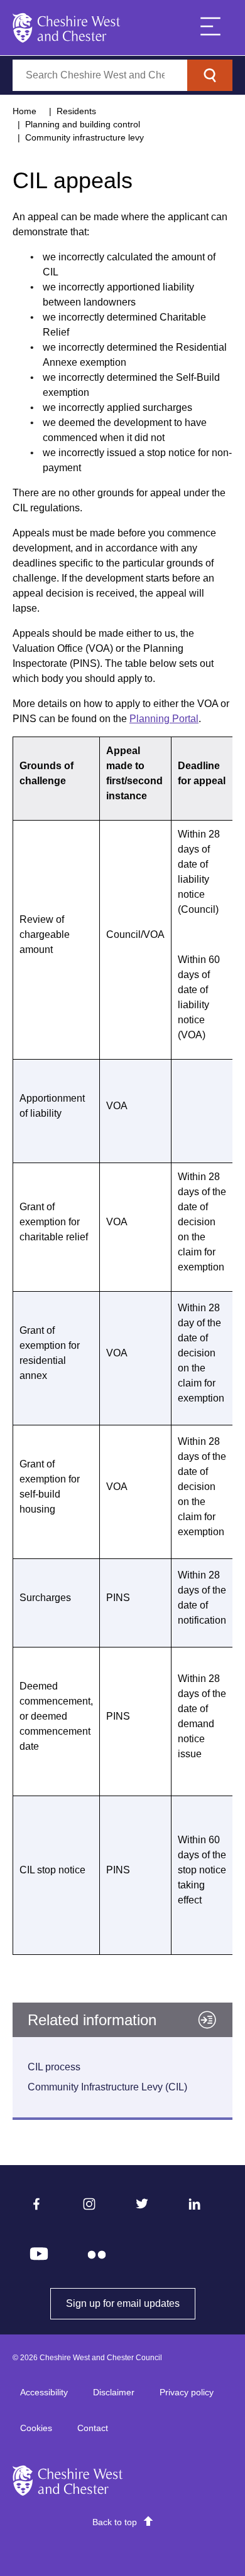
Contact (93, 2428)
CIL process (54, 2067)
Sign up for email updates (131, 2303)
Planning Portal (164, 719)
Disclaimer (114, 2392)
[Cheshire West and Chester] (67, 28)
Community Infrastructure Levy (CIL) (107, 2087)
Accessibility (44, 2392)
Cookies (36, 2428)
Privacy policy (187, 2392)
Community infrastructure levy (84, 137)
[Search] (210, 75)
